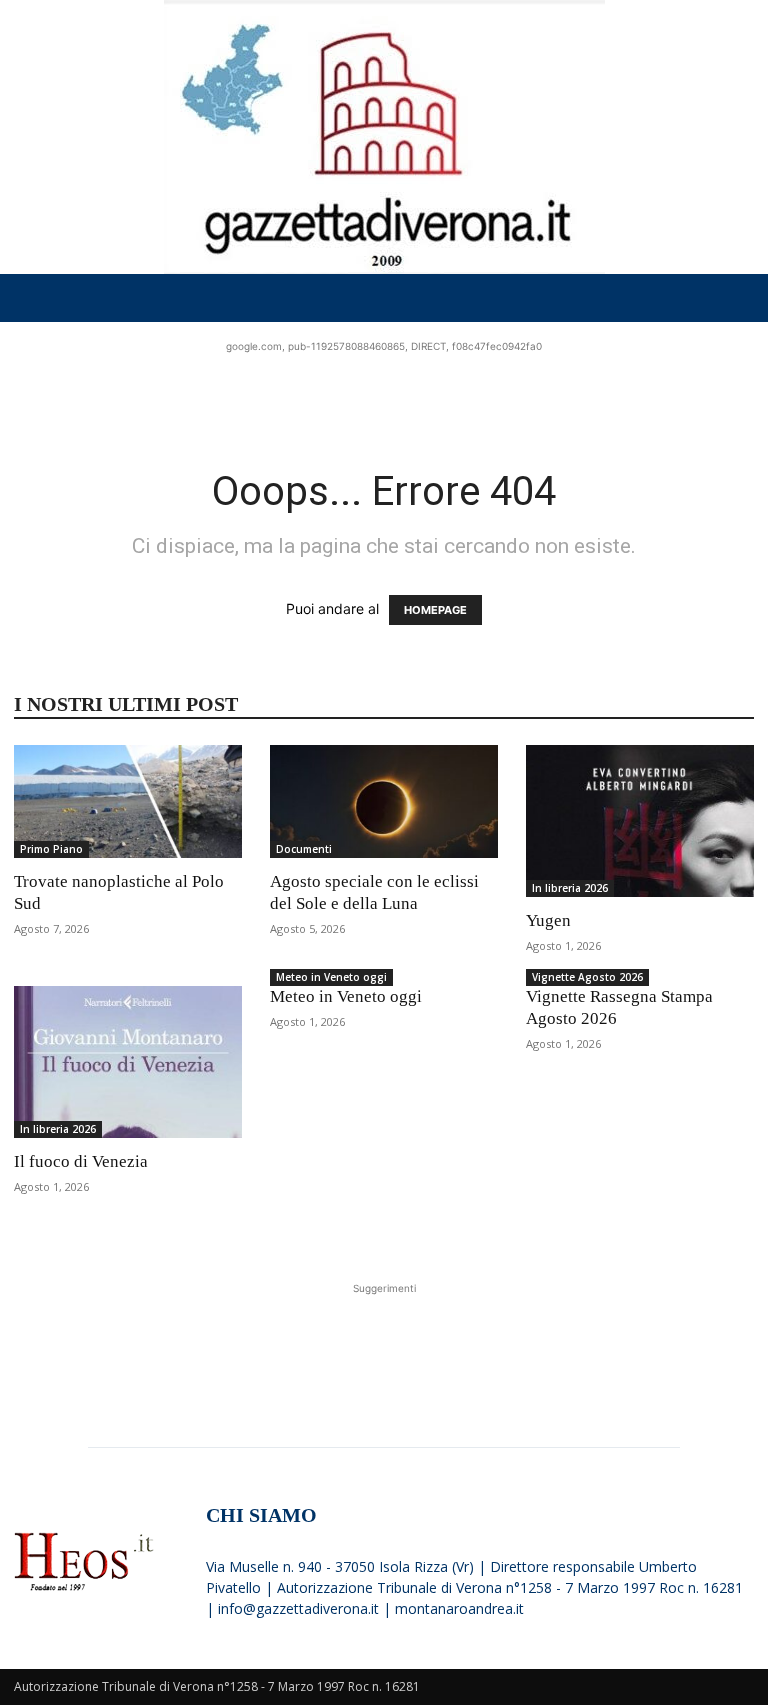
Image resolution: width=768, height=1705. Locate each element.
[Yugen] (640, 821)
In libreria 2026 (570, 888)
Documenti (304, 849)
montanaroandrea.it (459, 1608)
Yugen (548, 920)
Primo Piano (51, 849)
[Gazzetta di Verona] (384, 137)
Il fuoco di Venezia (81, 1161)
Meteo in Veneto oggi (331, 977)
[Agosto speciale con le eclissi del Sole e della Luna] (384, 801)
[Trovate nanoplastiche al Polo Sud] (128, 801)
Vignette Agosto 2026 (587, 977)
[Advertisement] (384, 387)
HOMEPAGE (435, 610)
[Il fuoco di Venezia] (128, 1062)
